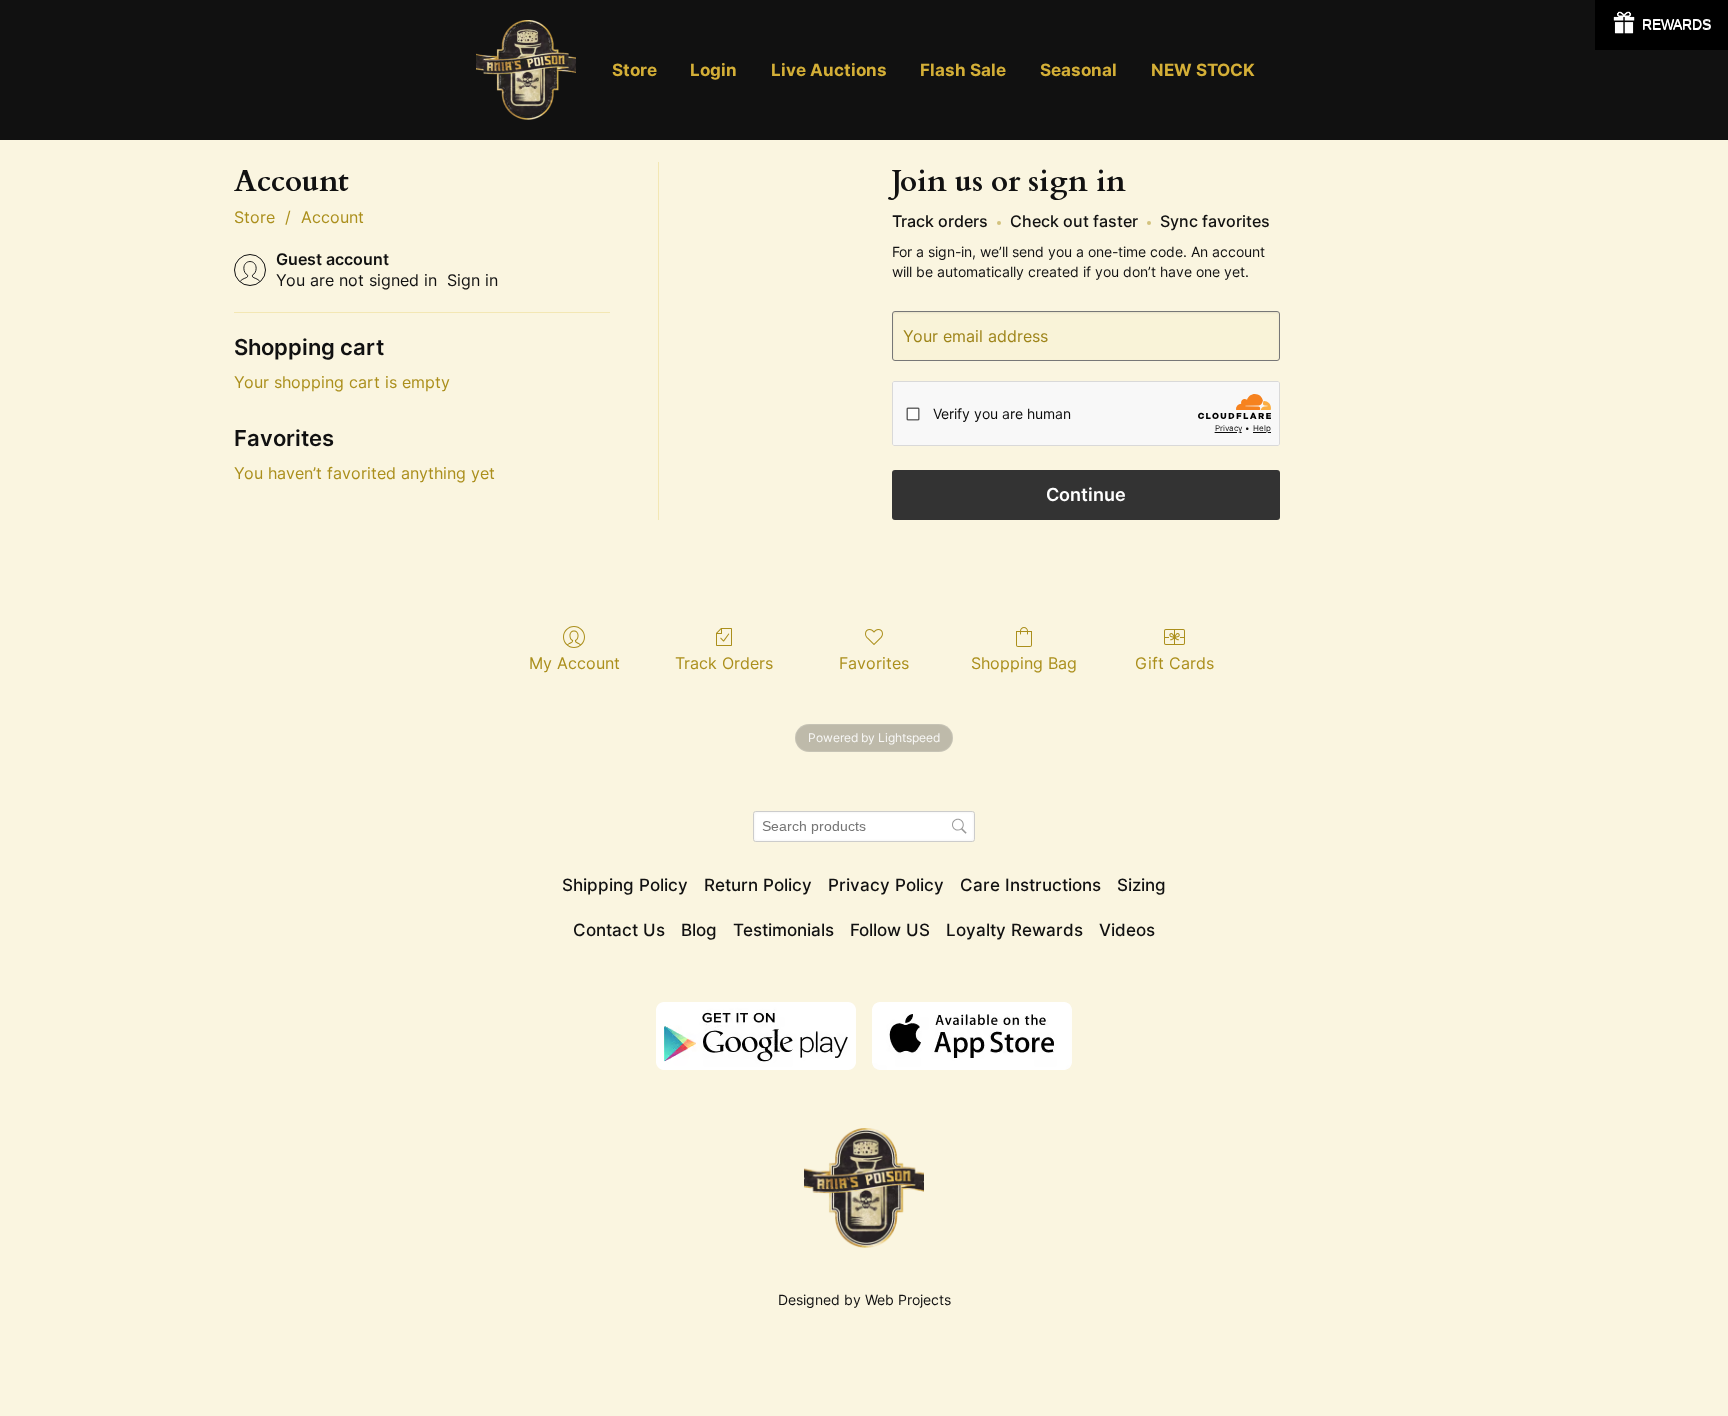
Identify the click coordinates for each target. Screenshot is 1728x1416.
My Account (574, 663)
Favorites (874, 663)
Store (254, 217)
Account (332, 217)
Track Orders (724, 663)
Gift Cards (1174, 663)
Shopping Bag (1024, 663)
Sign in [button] (472, 280)
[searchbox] (863, 826)
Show (1661, 25)
